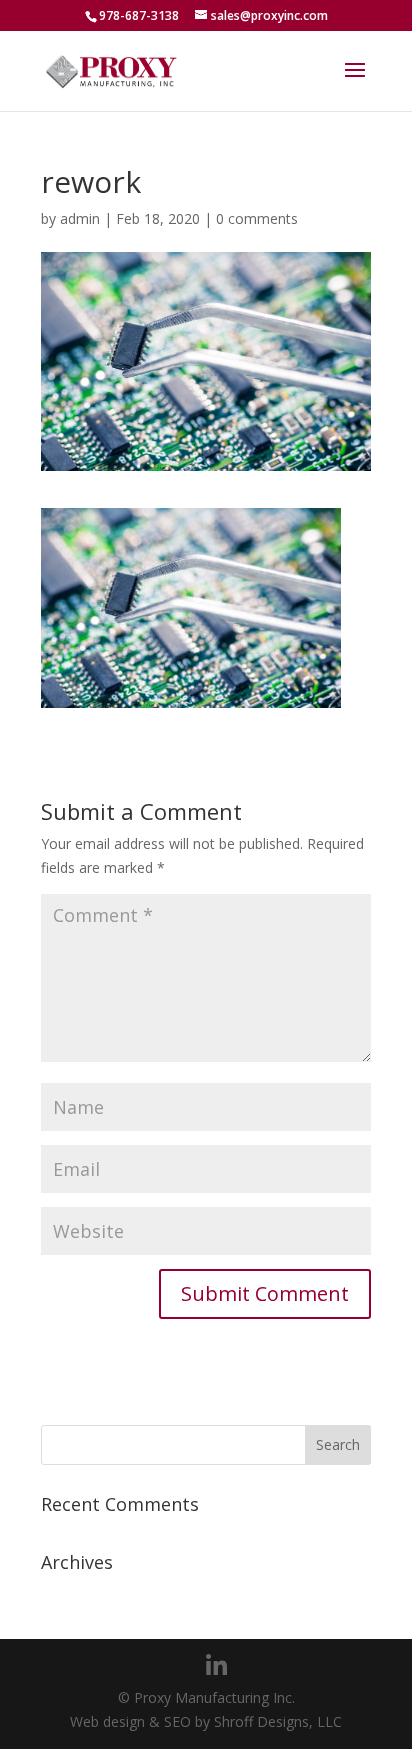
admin (80, 218)
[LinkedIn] (216, 1666)
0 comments (257, 218)
